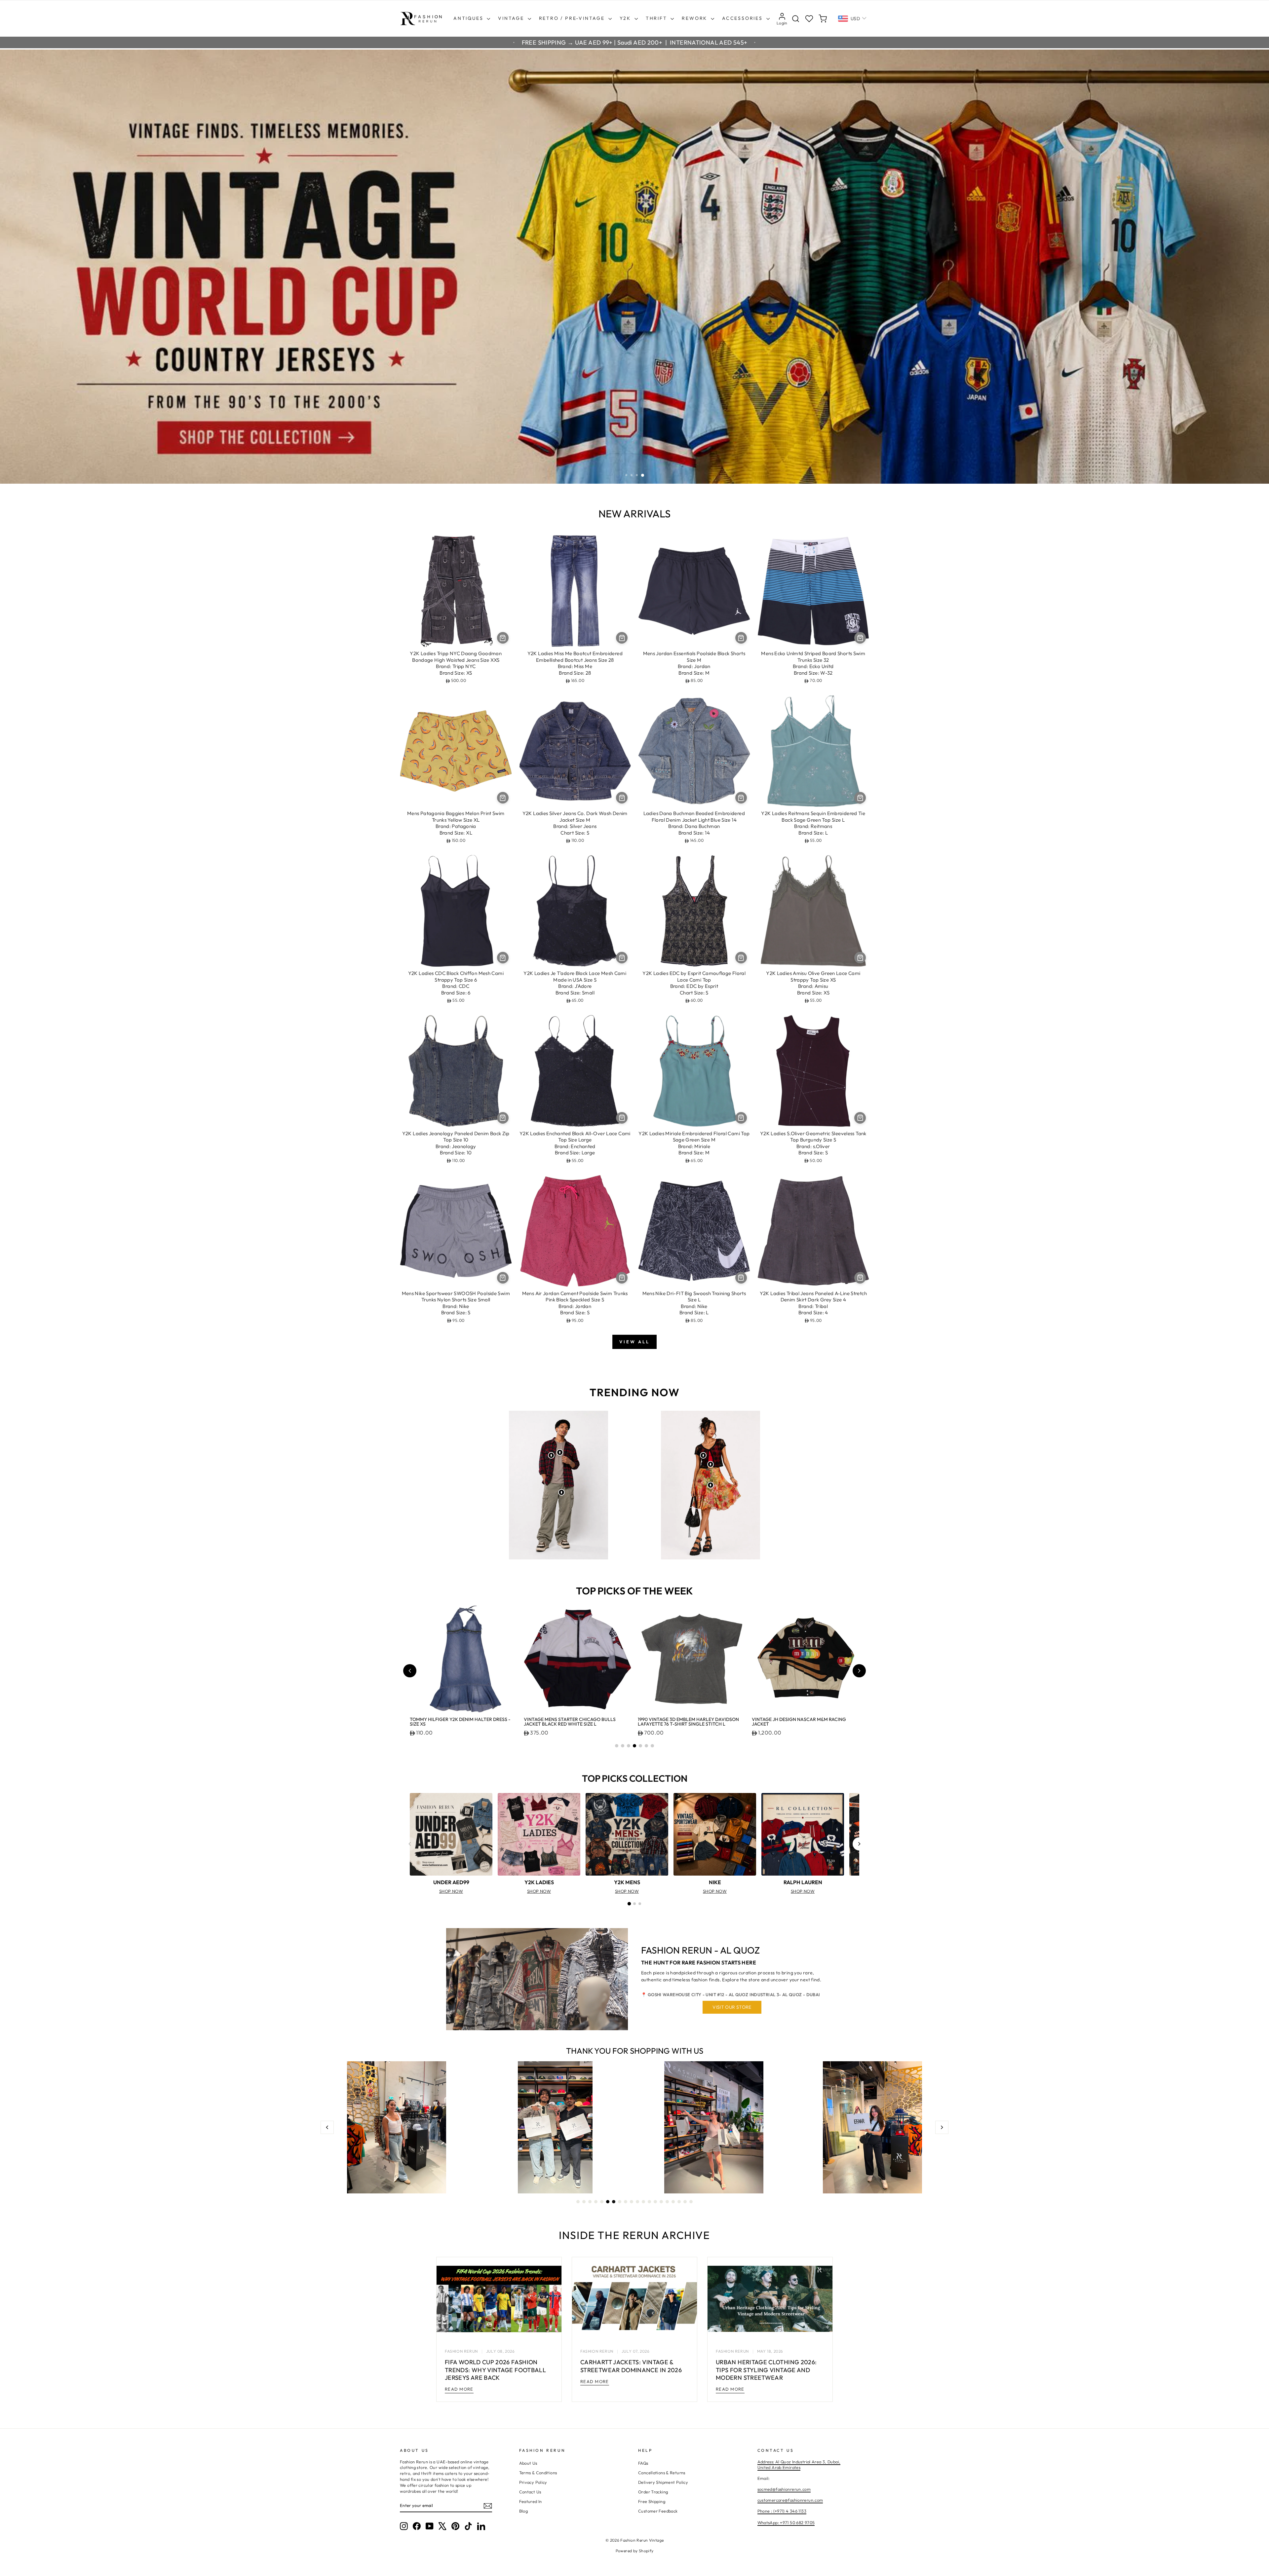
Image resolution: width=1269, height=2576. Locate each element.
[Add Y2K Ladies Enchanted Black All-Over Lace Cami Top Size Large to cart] (622, 1118)
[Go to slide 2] (623, 1746)
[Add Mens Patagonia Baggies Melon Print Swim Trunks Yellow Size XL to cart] (503, 798)
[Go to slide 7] (652, 1746)
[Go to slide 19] (685, 2202)
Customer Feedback (658, 2511)
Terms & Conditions (538, 2473)
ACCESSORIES (743, 18)
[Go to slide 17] (673, 2202)
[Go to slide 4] (634, 1746)
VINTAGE (512, 18)
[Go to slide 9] (626, 2202)
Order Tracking (653, 2492)
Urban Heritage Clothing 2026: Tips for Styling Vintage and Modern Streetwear (766, 2370)
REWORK (695, 18)
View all (634, 1342)
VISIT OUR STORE (732, 2007)
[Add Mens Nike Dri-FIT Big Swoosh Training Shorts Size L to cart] (741, 1278)
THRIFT (657, 18)
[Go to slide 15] (661, 2202)
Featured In (531, 2501)
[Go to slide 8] (620, 2202)
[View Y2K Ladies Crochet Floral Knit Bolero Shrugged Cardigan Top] (703, 1455)
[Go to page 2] (634, 1904)
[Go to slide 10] (632, 2202)
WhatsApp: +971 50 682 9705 (786, 2522)
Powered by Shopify (635, 2551)
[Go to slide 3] (629, 1746)
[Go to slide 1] (617, 1746)
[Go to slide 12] (643, 2202)
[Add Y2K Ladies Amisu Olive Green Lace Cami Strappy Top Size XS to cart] (860, 958)
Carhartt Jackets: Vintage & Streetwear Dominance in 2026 (631, 2366)
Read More (459, 2389)
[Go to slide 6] (646, 1746)
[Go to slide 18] (679, 2202)
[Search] (796, 19)
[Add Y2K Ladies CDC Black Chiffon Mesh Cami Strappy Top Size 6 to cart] (503, 958)
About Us (528, 2463)
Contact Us (530, 2492)
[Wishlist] (809, 19)
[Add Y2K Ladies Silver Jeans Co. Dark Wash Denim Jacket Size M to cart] (622, 798)
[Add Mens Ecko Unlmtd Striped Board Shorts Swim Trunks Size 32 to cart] (860, 638)
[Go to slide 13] (649, 2202)
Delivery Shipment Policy (663, 2482)
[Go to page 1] (629, 1904)
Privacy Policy (533, 2482)
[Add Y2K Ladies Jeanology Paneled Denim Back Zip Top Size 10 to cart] (503, 1118)
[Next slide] (859, 1671)
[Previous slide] (410, 1671)
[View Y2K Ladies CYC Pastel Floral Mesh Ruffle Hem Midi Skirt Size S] (711, 1485)
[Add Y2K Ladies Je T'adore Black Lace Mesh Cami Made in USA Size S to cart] (622, 958)
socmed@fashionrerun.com (784, 2489)
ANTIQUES (469, 18)
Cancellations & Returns (662, 2473)
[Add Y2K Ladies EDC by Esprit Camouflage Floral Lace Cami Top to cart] (741, 958)
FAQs (643, 2463)
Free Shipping (652, 2501)
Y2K (626, 18)
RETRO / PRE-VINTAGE (573, 18)
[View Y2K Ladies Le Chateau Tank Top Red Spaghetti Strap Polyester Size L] (711, 1464)
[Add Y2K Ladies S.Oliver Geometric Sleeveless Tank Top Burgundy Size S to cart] (860, 1118)
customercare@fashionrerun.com (790, 2500)
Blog (524, 2511)
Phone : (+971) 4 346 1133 (782, 2511)
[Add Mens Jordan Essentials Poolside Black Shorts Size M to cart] (741, 638)
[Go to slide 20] (691, 2202)
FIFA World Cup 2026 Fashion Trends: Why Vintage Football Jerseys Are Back (495, 2370)
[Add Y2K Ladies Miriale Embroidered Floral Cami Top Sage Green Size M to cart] (741, 1118)
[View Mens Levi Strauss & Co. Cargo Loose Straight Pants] (561, 1492)
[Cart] (823, 19)
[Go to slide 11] (637, 2202)
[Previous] (410, 1844)
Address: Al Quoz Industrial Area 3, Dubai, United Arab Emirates (799, 2465)
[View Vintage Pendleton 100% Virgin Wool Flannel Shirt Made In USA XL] (551, 1455)
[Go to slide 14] (655, 2202)
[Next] (859, 1844)
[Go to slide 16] (667, 2202)
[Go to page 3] (640, 1904)
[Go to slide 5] (640, 1746)
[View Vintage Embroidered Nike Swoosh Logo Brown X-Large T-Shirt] (560, 1452)
